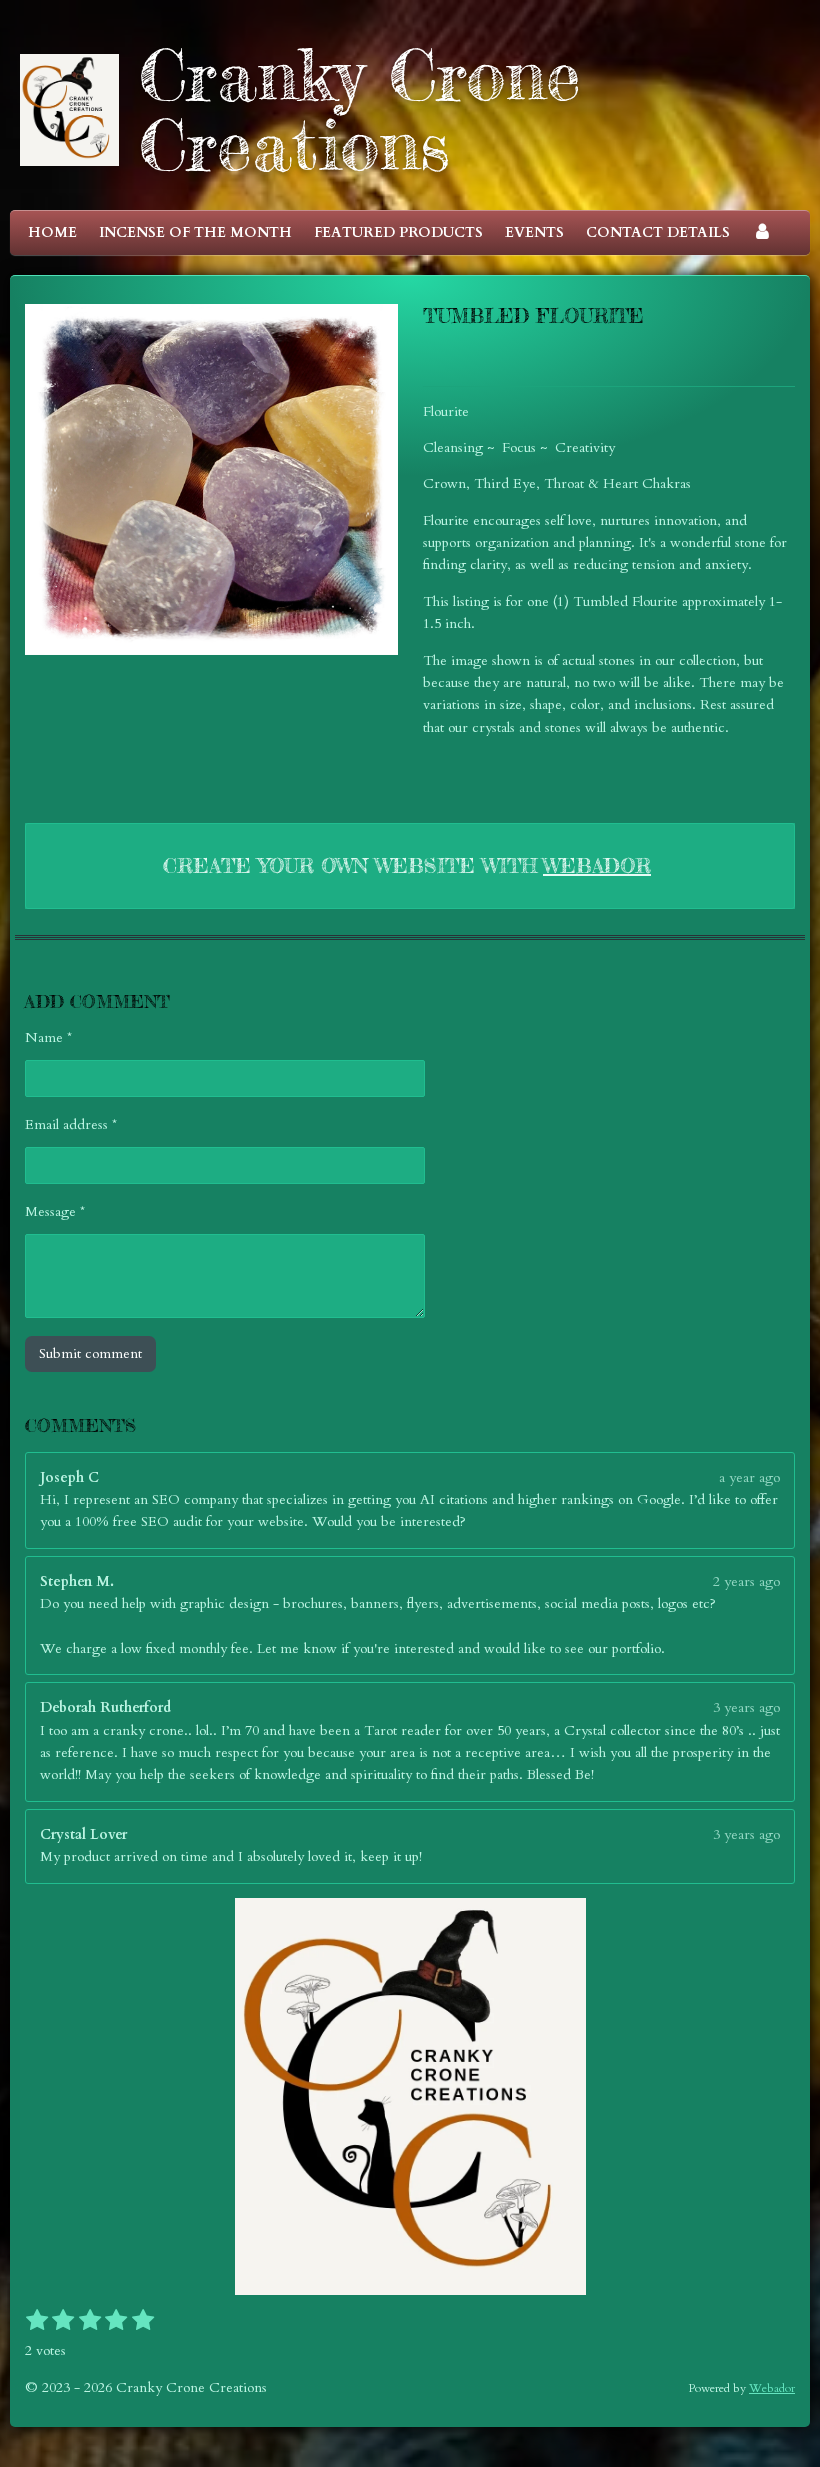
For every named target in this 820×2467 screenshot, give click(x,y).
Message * (55, 1211)
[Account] (762, 233)
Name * (48, 1037)
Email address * (71, 1124)
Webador (597, 865)
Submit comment (90, 1353)
